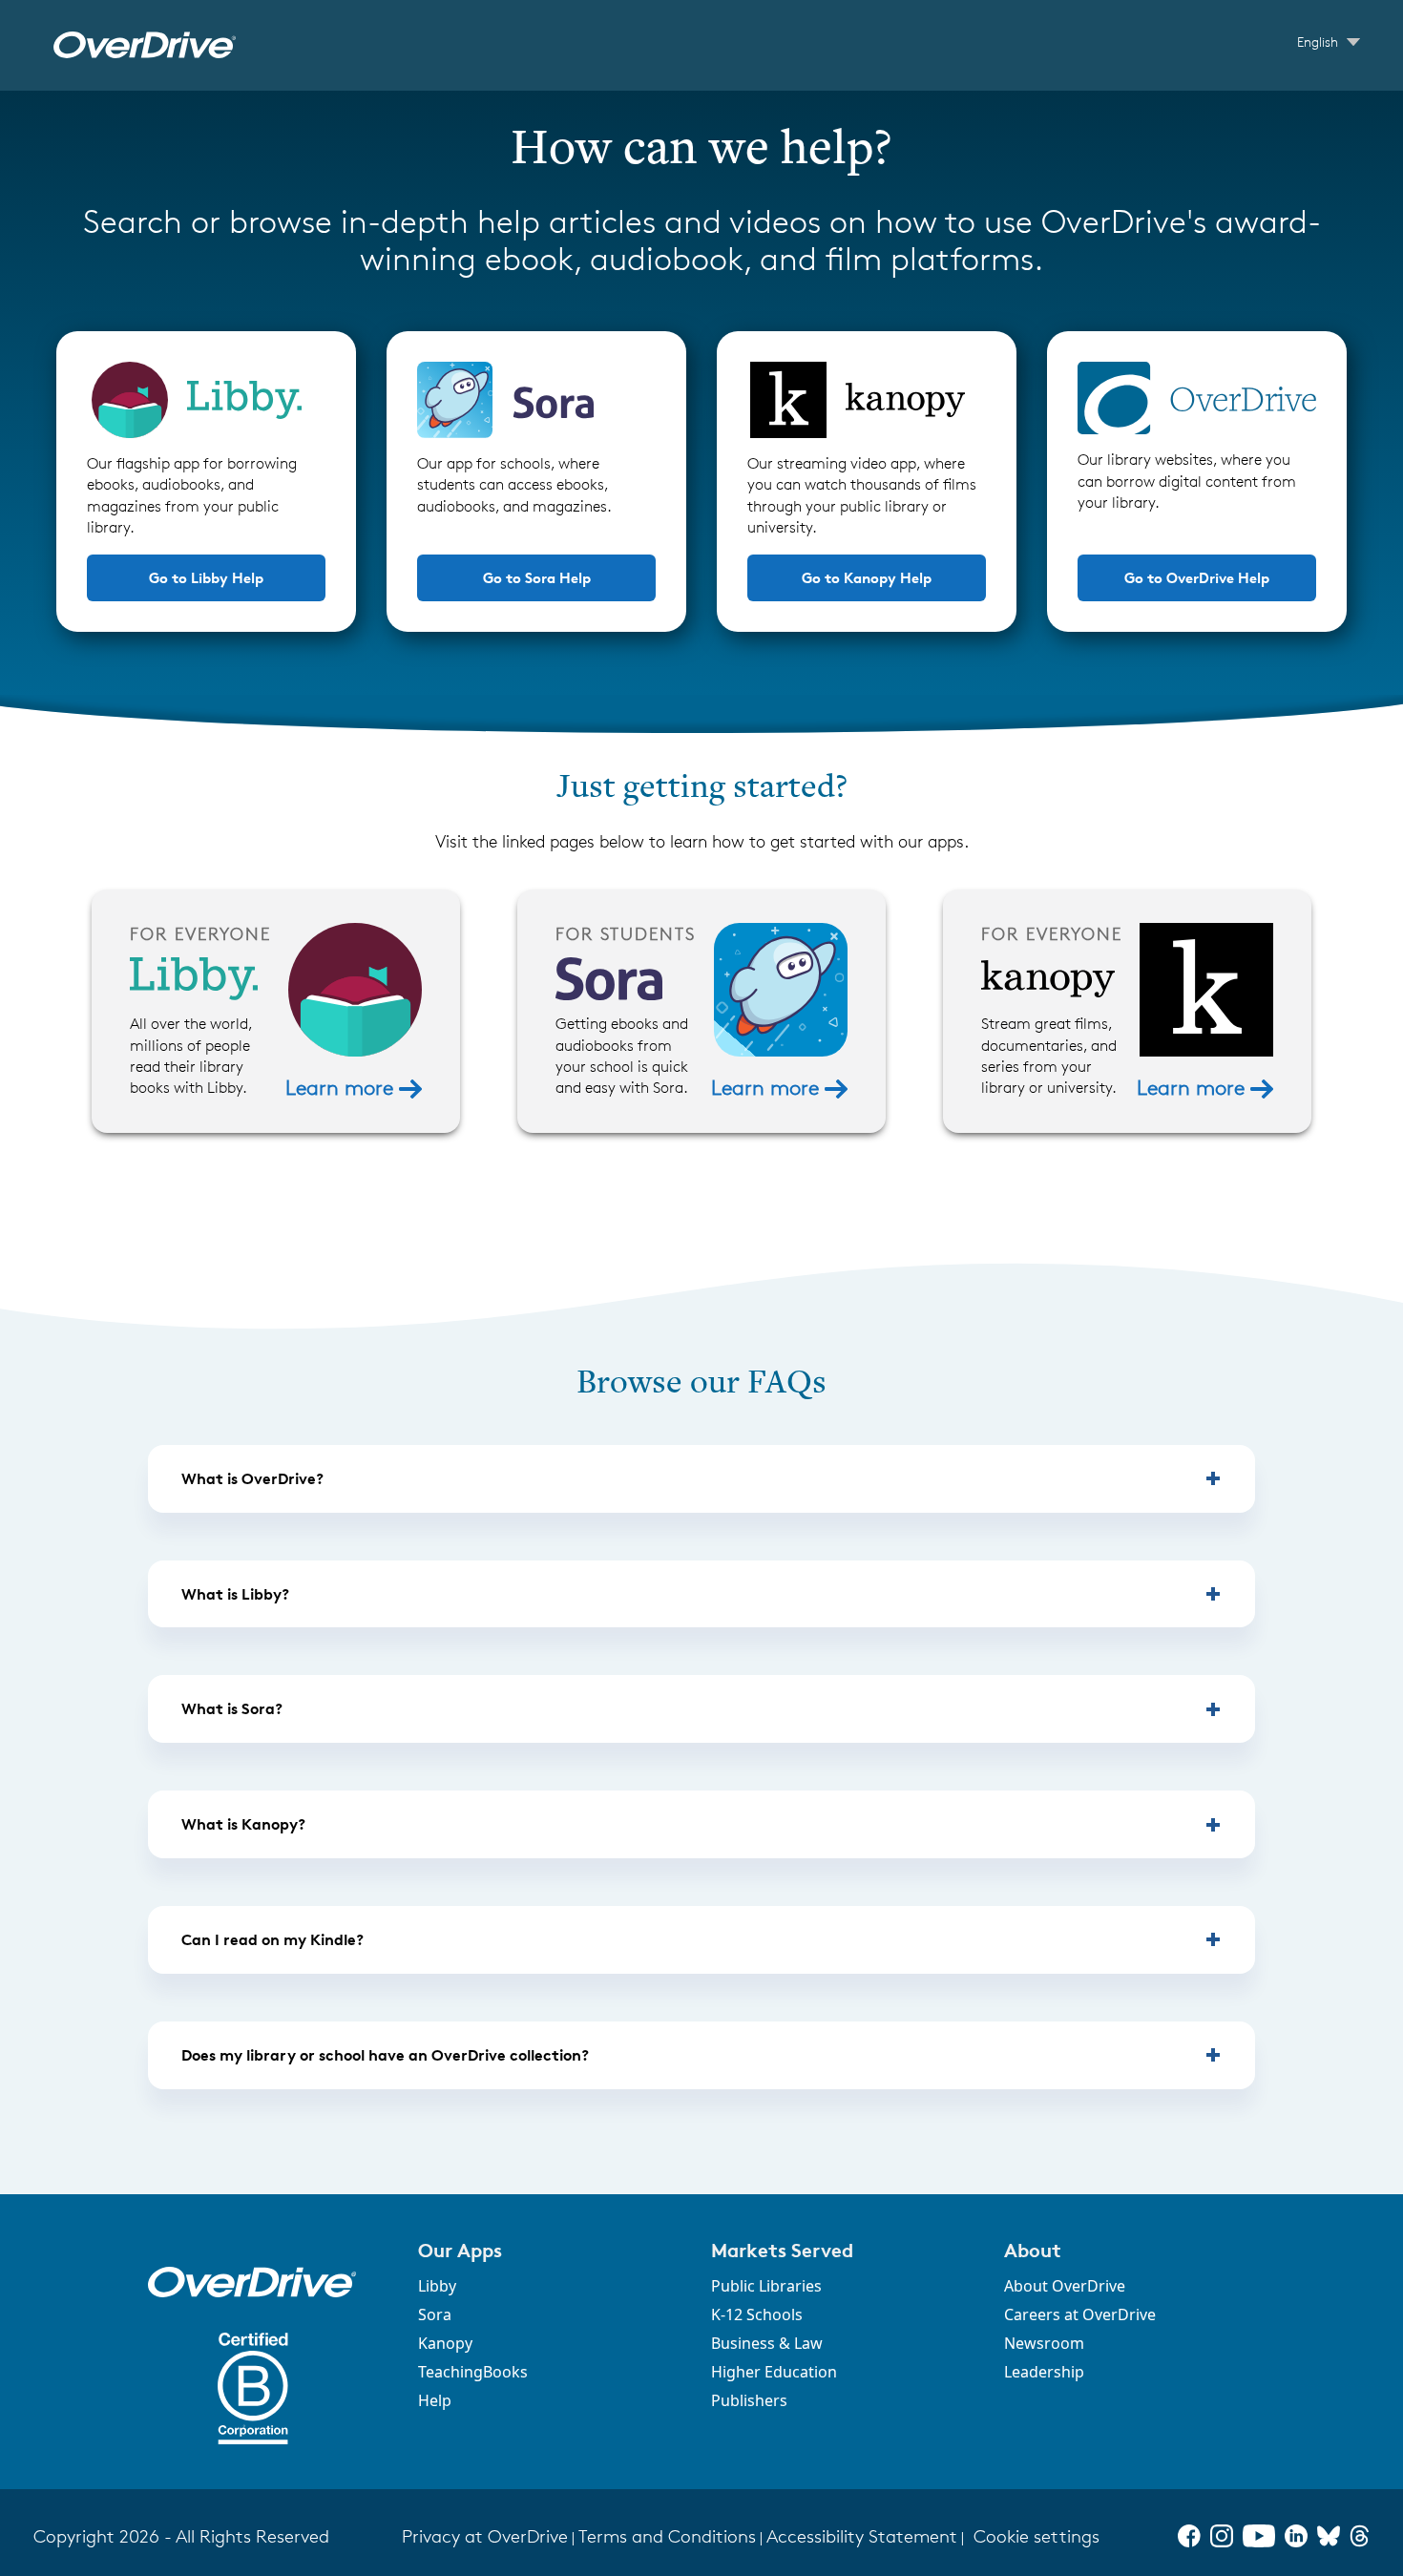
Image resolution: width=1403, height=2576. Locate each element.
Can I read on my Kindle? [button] (272, 1939)
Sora (435, 2314)
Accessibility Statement (862, 2536)
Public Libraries (766, 2286)
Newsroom (1044, 2343)
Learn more (342, 1088)
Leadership (1044, 2372)
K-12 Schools (757, 2314)
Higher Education (774, 2372)
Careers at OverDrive (1080, 2314)
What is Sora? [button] (232, 1708)
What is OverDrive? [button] (252, 1478)
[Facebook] (1189, 2536)
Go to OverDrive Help (1197, 578)
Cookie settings (1037, 2536)
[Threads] (1360, 2536)
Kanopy (445, 2343)
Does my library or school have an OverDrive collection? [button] (385, 2055)
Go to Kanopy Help (867, 578)
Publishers (749, 2400)
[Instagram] (1222, 2536)
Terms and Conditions (667, 2536)
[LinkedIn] (1296, 2536)
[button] (553, 2250)
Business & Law (767, 2343)
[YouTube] (1259, 2536)
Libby (437, 2286)
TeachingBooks (473, 2372)
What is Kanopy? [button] (243, 1824)
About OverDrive (1065, 2286)
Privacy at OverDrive (485, 2536)
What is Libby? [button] (235, 1594)
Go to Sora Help (537, 578)
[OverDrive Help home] (145, 45)
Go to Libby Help (206, 578)
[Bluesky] (1329, 2536)
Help (435, 2400)
